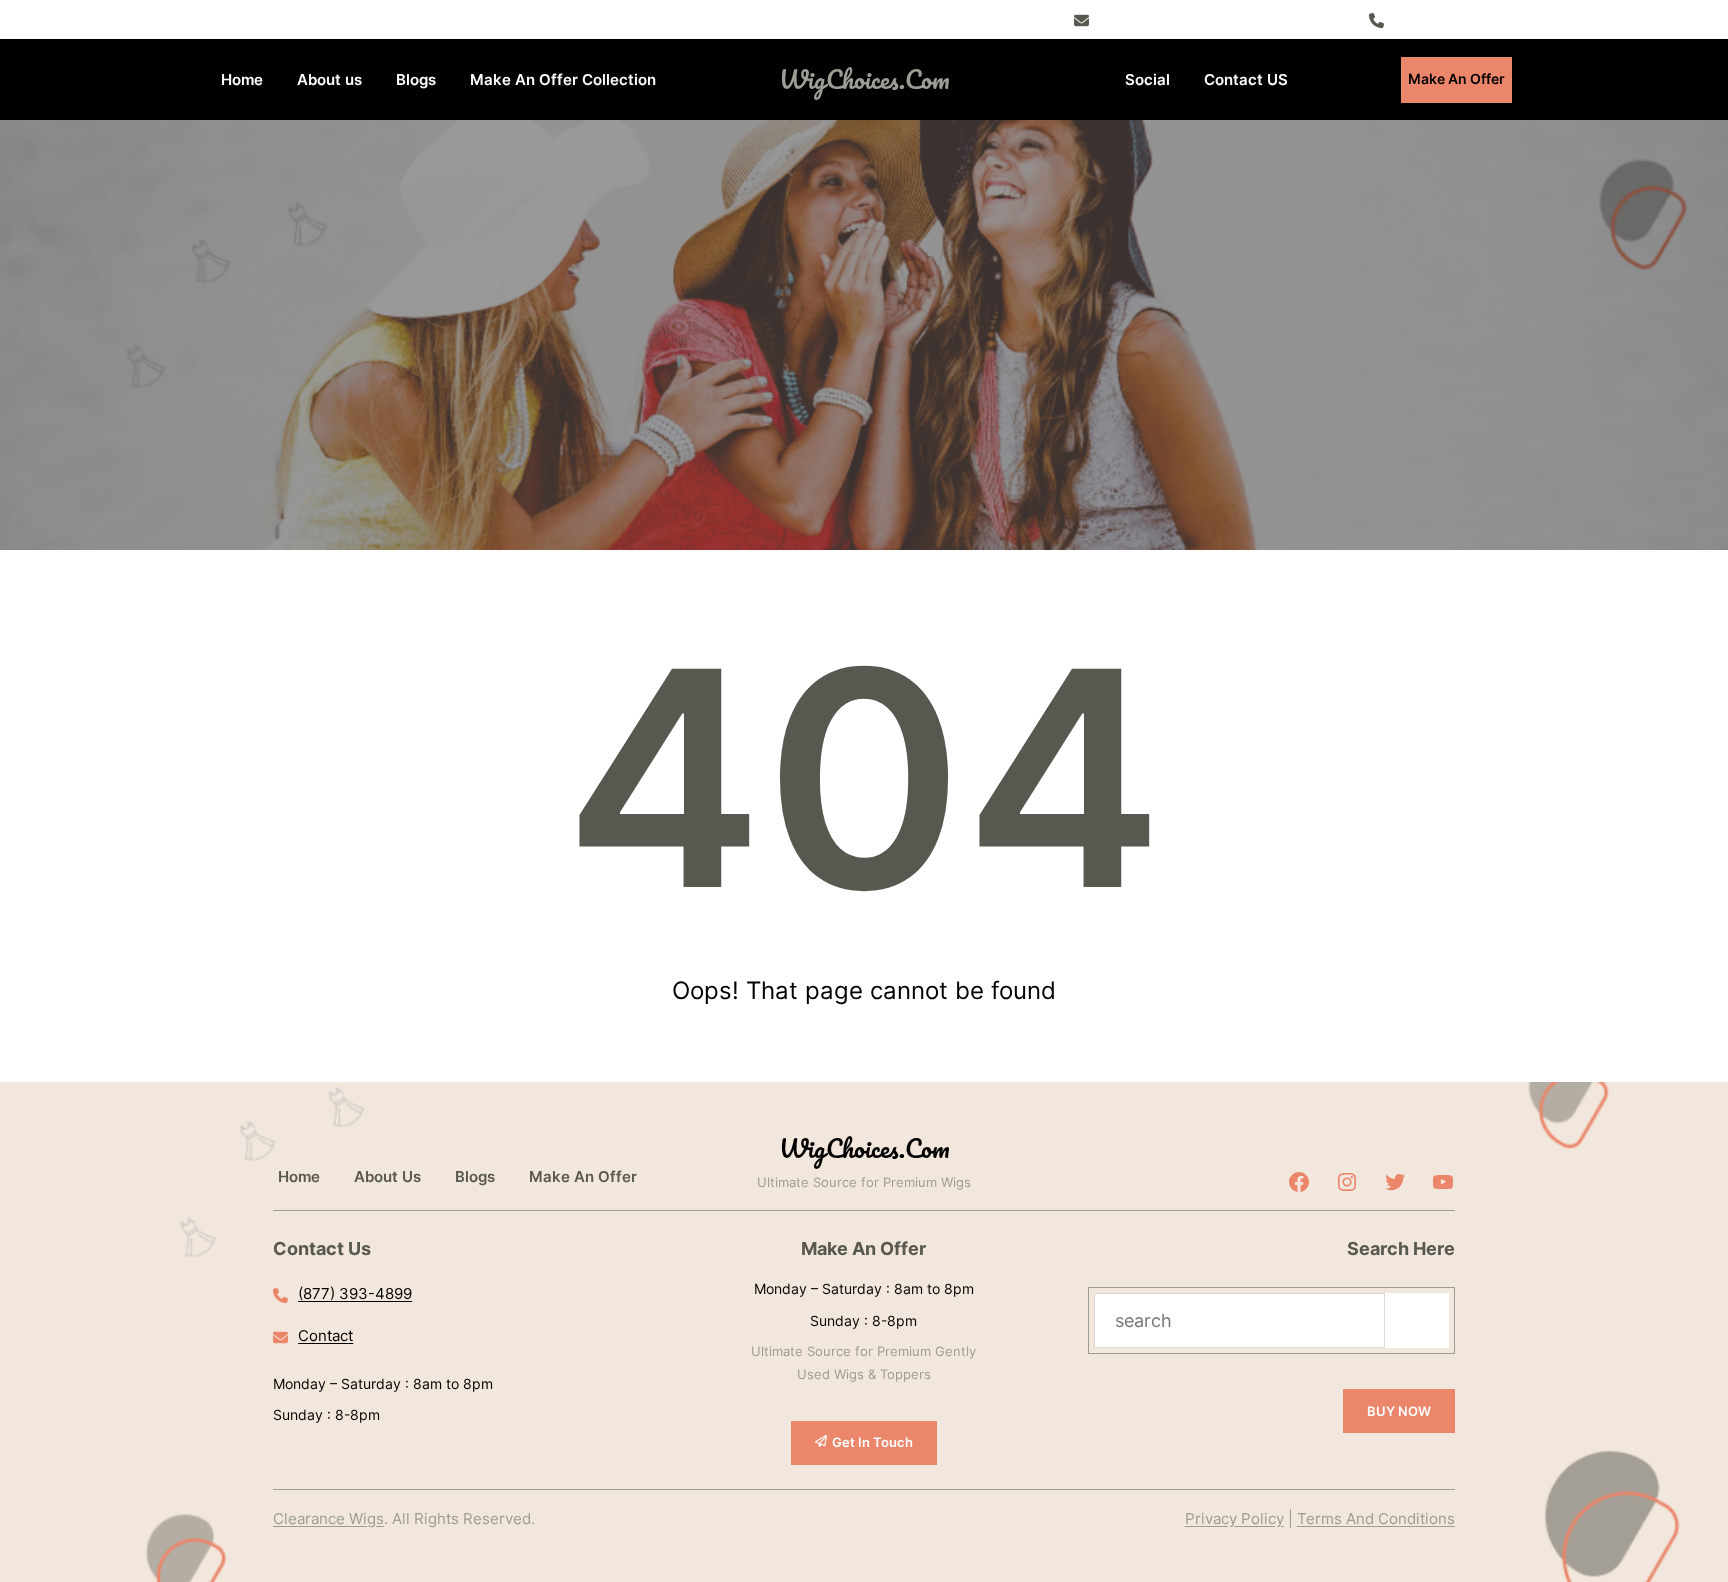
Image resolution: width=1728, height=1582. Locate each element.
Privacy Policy (1234, 1518)
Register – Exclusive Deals (1191, 18)
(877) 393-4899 (1451, 18)
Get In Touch (872, 1442)
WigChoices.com (864, 79)
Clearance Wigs (328, 1518)
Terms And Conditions (1376, 1518)
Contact (325, 1335)
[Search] (1417, 1320)
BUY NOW (1399, 1411)
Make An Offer (1456, 78)
